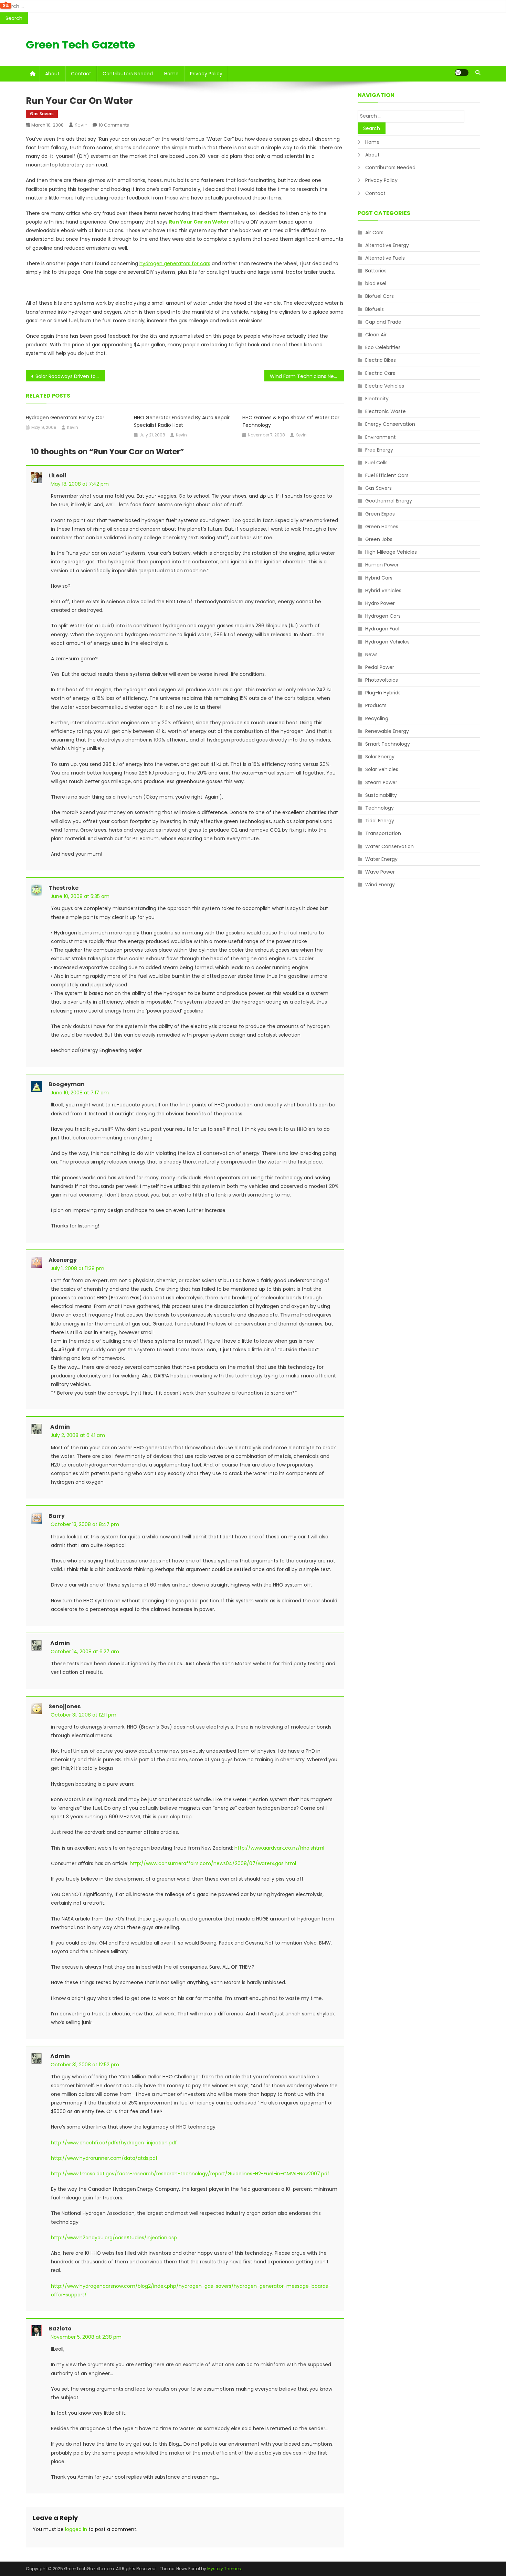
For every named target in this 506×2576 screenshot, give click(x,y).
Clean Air (376, 335)
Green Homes (382, 527)
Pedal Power (380, 667)
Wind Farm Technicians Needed (307, 376)
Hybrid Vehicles (383, 591)
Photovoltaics (382, 680)
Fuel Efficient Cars (387, 475)
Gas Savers (42, 114)
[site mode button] (462, 73)
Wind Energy (380, 885)
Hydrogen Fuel (382, 629)
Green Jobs (379, 539)
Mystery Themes (224, 2569)
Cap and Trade (383, 322)
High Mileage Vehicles (391, 552)
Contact (81, 74)
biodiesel (376, 283)
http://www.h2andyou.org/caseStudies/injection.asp (114, 2238)
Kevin (81, 125)
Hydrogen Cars (383, 616)
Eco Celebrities (383, 347)
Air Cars (374, 232)
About (52, 74)
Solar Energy (380, 757)
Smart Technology (388, 744)
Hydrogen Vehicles (387, 642)
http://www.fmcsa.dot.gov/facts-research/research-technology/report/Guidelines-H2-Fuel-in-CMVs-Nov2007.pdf (190, 2174)
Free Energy (379, 450)
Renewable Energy (387, 731)
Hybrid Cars (379, 578)
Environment (381, 437)
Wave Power (380, 872)
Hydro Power (380, 603)
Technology (379, 808)
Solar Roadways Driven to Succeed (70, 376)
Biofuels (375, 309)
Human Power (382, 565)
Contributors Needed (128, 74)
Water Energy (381, 859)
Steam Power (381, 782)
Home (171, 74)
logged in (76, 2529)
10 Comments (114, 125)
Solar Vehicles (382, 769)
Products (376, 705)
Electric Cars (380, 373)
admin (60, 1427)
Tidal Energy (380, 821)
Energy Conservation (390, 424)
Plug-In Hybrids (383, 693)
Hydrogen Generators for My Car (65, 418)
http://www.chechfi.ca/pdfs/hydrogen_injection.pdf (114, 2143)
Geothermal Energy (389, 501)
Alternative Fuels (385, 258)
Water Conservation (389, 846)
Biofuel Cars (379, 296)
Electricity (377, 399)
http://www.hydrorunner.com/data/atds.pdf (104, 2158)
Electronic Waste (386, 411)
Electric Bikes (381, 360)
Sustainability (381, 795)
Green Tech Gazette (80, 45)
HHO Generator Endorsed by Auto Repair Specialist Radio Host (182, 421)
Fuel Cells (376, 463)
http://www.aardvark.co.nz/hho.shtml (279, 1848)
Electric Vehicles (385, 386)
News (371, 654)
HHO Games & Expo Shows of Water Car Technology (291, 421)
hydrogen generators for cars (175, 263)
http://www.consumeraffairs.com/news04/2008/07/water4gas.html (213, 1863)
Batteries (376, 271)
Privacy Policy (206, 74)
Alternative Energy (387, 245)
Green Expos (380, 514)
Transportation (383, 833)
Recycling (377, 718)
